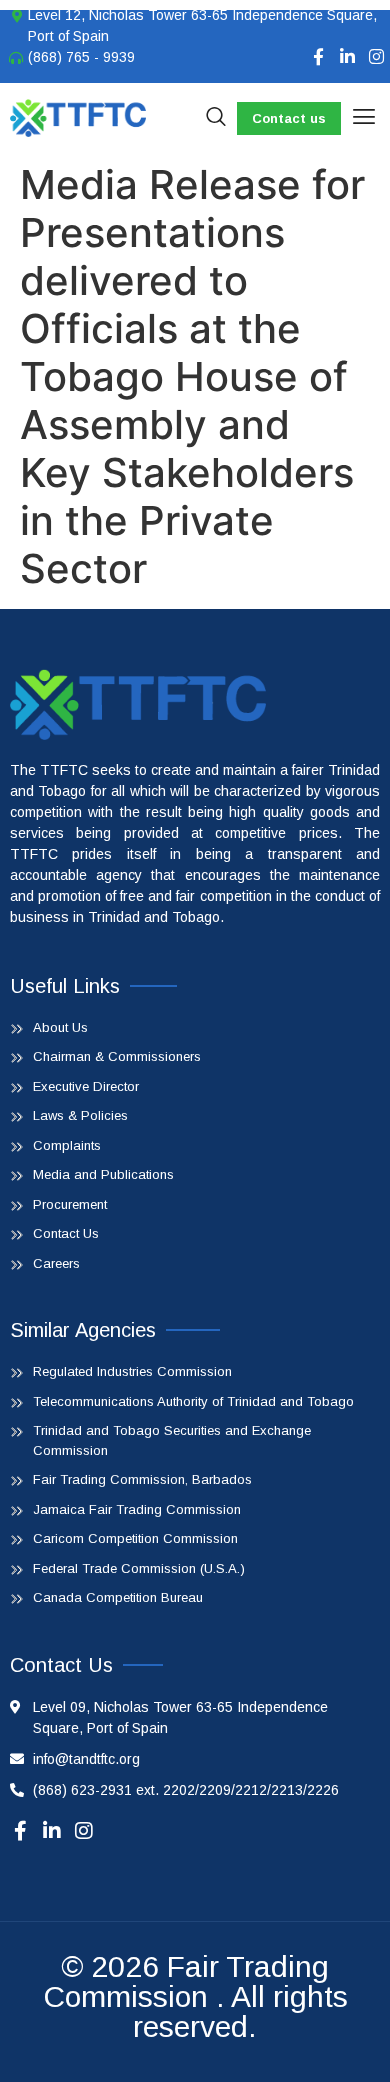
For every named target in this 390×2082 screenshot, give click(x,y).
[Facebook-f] (318, 56)
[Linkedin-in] (347, 56)
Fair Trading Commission (186, 1981)
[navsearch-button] (216, 118)
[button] (363, 118)
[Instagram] (376, 56)
